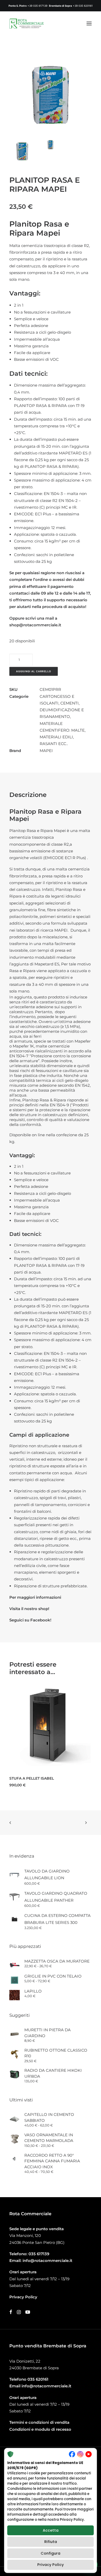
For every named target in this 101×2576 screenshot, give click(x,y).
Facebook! (41, 1620)
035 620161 (38, 2379)
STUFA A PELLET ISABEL (32, 1778)
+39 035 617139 (37, 6)
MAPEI (46, 751)
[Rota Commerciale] (27, 23)
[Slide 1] (22, 151)
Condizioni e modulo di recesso (40, 2429)
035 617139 (39, 2254)
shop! (44, 1609)
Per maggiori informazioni (35, 1597)
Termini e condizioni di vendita (39, 2422)
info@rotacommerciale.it (47, 2261)
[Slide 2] (51, 145)
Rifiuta (51, 2542)
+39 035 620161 (83, 6)
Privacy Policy (51, 2565)
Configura (51, 2553)
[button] (89, 23)
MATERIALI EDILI (56, 737)
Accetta (51, 2530)
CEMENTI (70, 703)
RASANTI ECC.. (54, 744)
